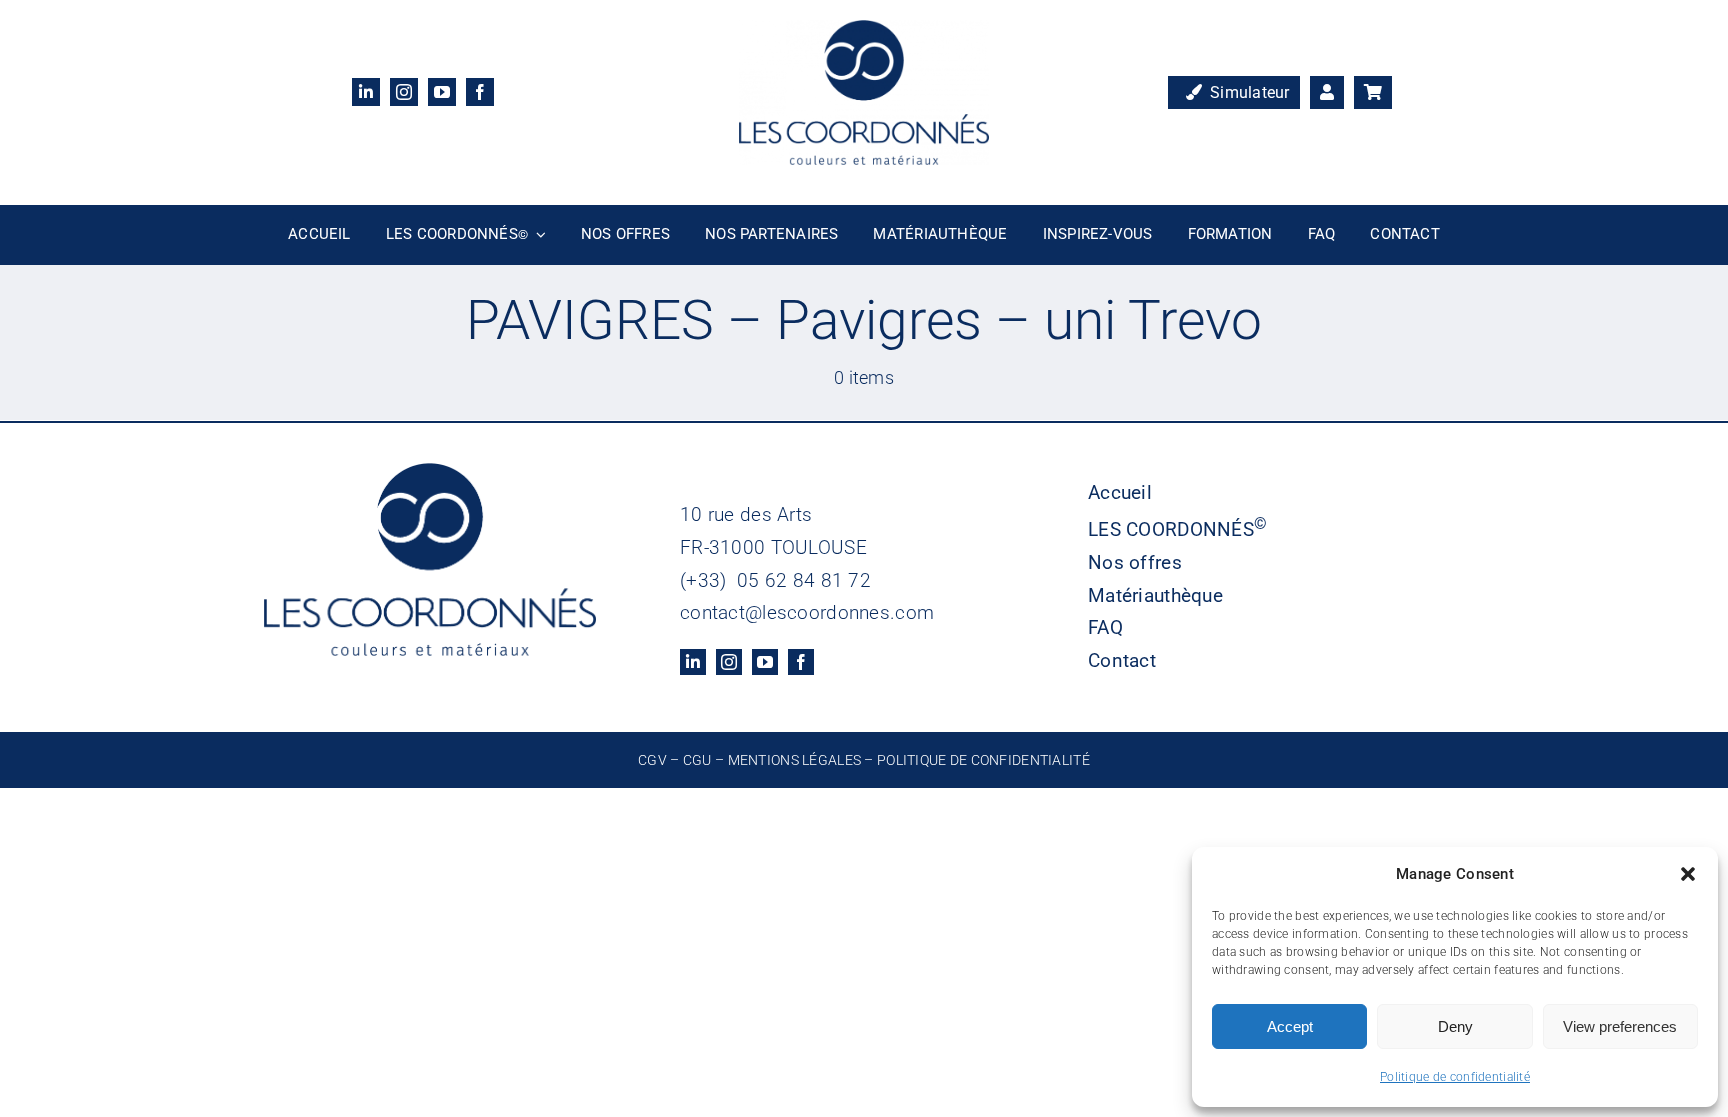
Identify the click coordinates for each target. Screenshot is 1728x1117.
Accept (1290, 1026)
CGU (697, 760)
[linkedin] (366, 92)
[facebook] (480, 92)
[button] (1688, 874)
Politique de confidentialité (1455, 1077)
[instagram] (404, 92)
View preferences (1620, 1026)
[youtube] (442, 92)
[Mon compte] (1327, 93)
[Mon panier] (1373, 93)
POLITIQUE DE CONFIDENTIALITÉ (983, 760)
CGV (652, 760)
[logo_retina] (864, 29)
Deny (1455, 1026)
